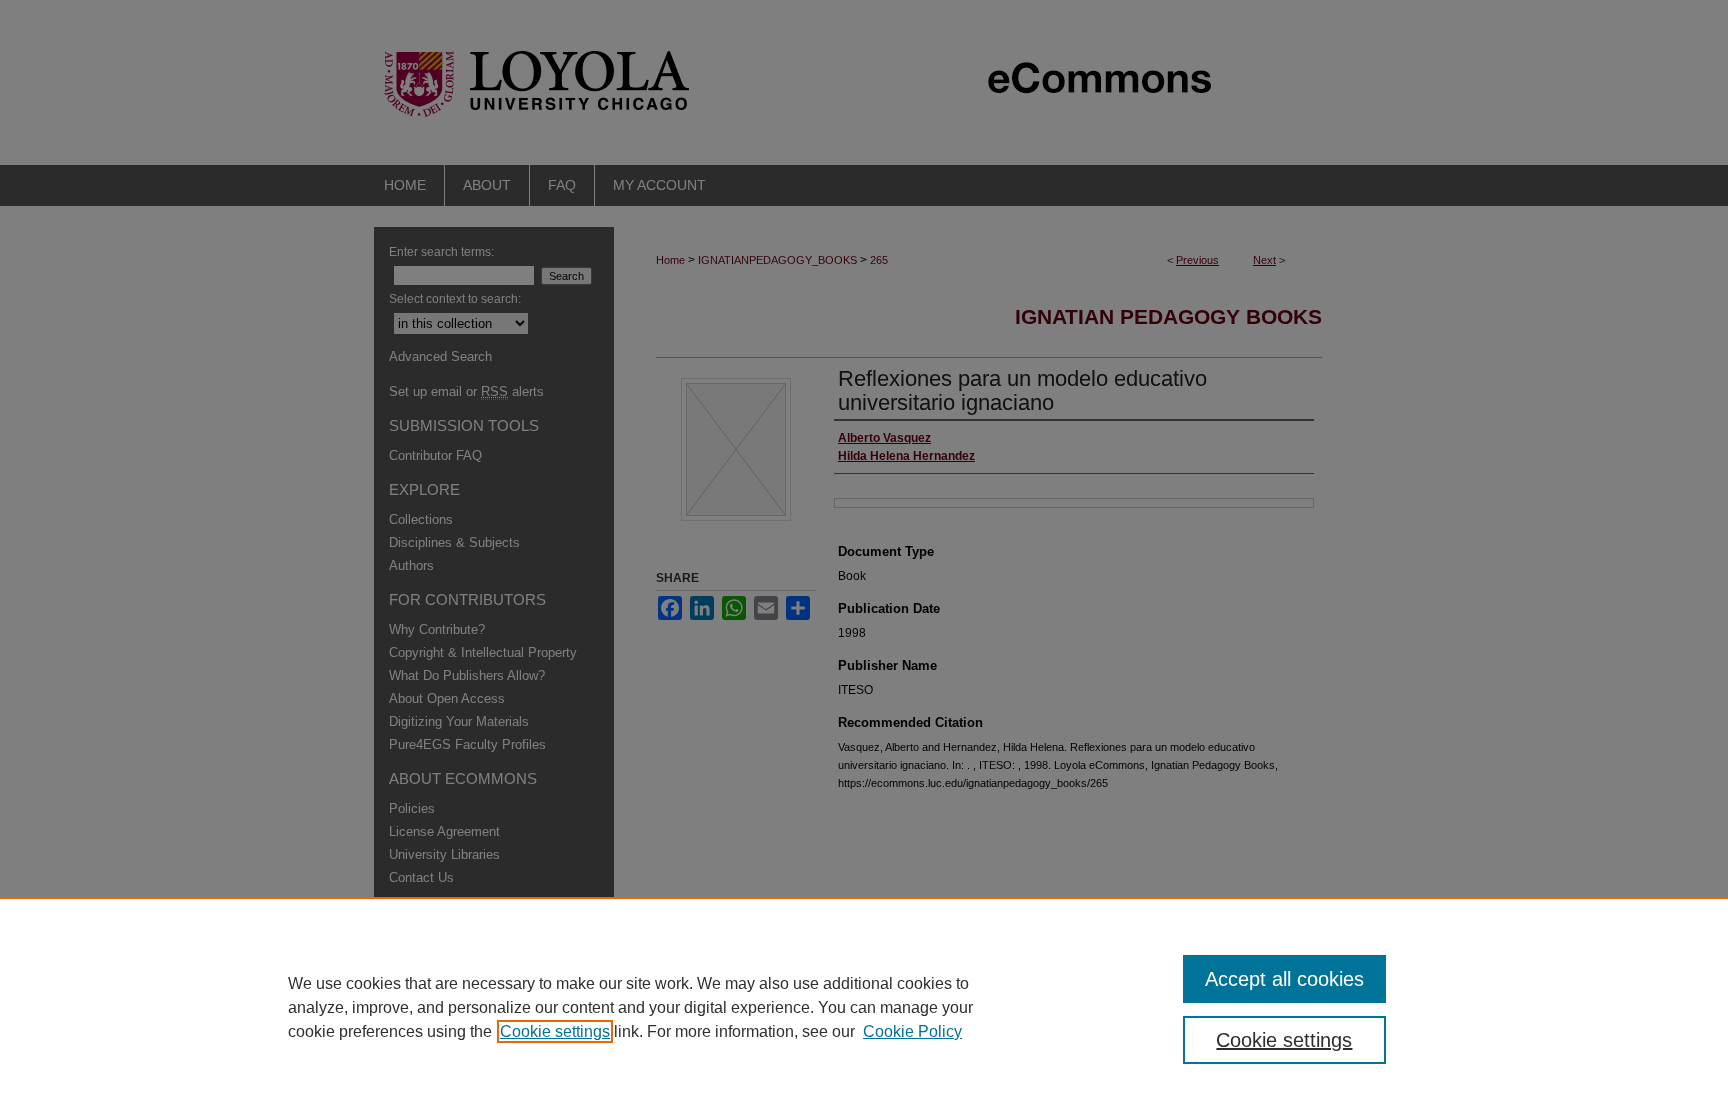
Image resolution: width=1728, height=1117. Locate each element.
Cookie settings (555, 1031)
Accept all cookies (1284, 979)
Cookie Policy (912, 1031)
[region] (864, 1007)
